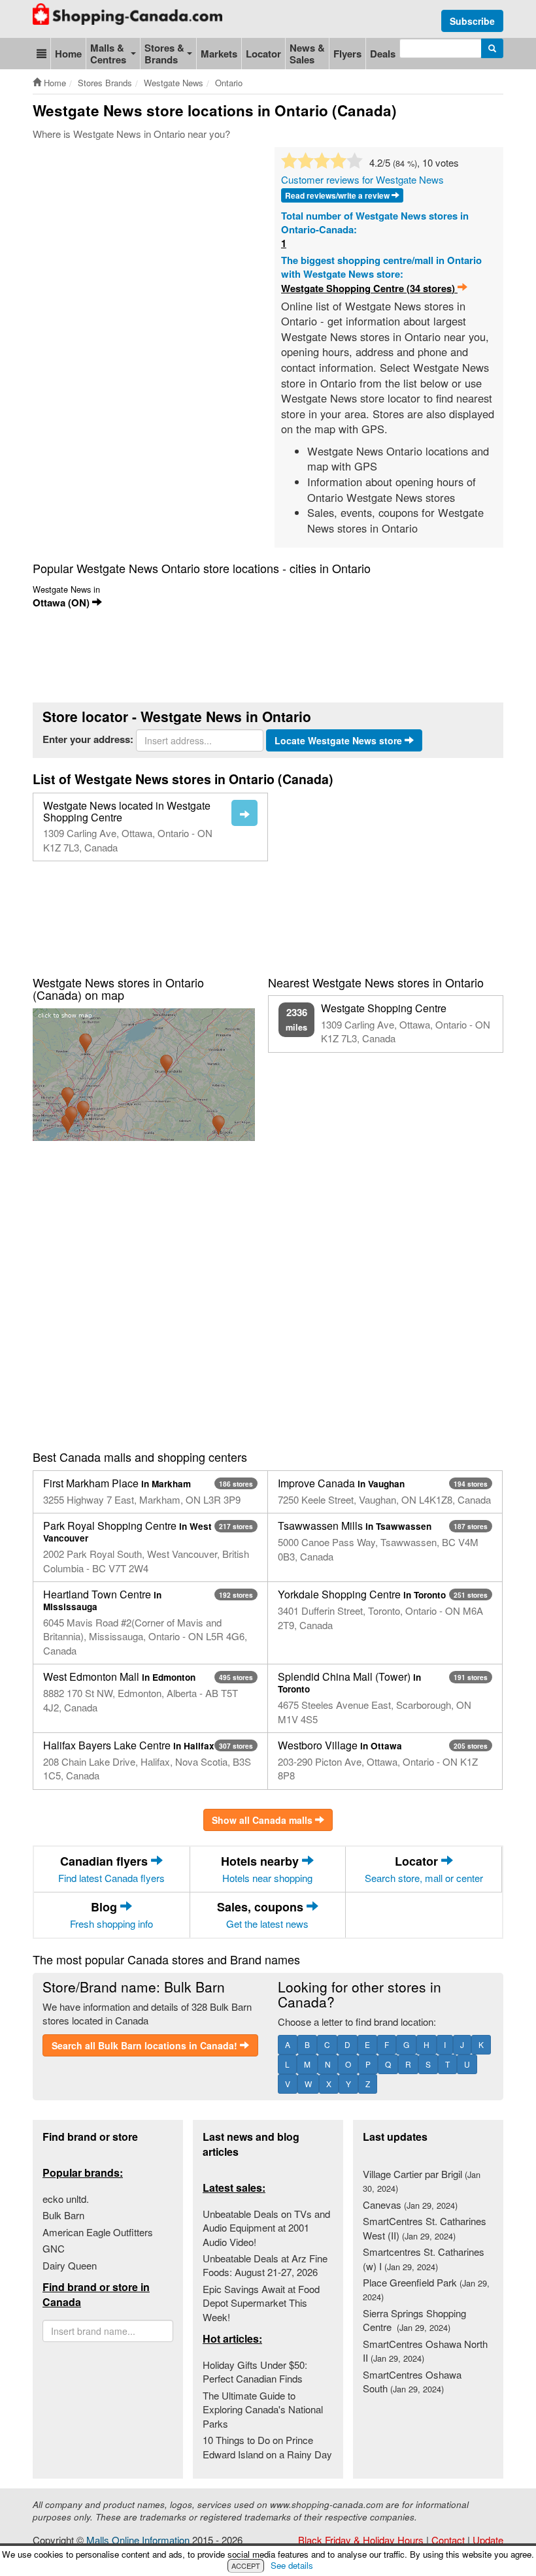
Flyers (347, 54)
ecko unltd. (66, 2199)
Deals (383, 54)
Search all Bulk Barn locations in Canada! (146, 2045)
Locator (263, 54)
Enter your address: (88, 739)
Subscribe (472, 21)
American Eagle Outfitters (98, 2232)
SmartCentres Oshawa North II (425, 2351)
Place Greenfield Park (426, 2289)
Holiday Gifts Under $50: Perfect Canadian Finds (255, 2371)
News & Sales (307, 54)
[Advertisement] (271, 186)
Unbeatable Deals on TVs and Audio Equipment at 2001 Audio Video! (266, 2228)
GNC (54, 2248)
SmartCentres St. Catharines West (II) (425, 2228)
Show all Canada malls (263, 1820)
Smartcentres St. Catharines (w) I (424, 2258)
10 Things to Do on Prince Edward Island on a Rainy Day (267, 2447)
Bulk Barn (63, 2215)
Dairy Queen (70, 2265)
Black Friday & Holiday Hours (361, 2540)
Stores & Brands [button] (164, 54)
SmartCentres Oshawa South (412, 2381)
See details (292, 2565)
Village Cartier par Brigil (422, 2181)
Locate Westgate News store (340, 740)
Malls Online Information (138, 2540)
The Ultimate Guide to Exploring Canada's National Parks (263, 2409)
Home (68, 54)
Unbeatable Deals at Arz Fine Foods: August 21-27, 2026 (265, 2265)
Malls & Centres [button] (108, 54)
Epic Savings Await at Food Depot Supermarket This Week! (261, 2303)
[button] (42, 54)
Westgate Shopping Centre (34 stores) (369, 289)
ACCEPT (246, 2566)
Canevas (410, 2204)
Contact (448, 2540)
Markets (219, 54)
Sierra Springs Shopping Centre (414, 2320)
